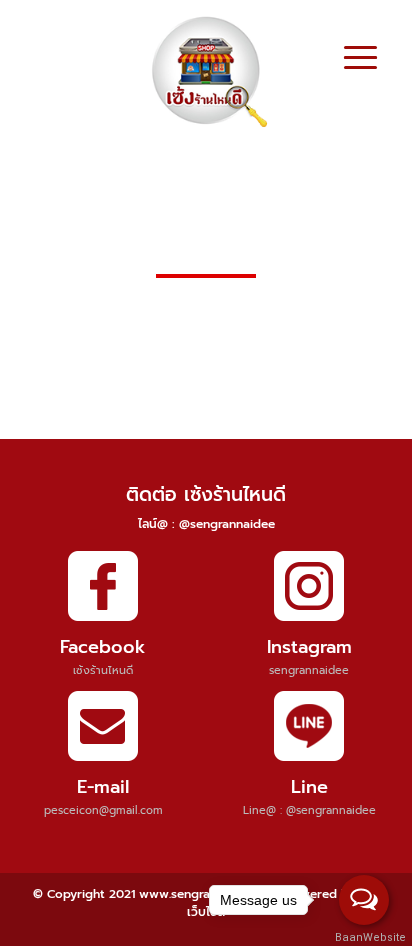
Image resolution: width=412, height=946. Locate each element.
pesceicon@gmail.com (103, 810)
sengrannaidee (309, 670)
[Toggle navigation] (360, 60)
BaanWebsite (365, 937)
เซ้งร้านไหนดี (103, 670)
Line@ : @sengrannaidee (309, 810)
